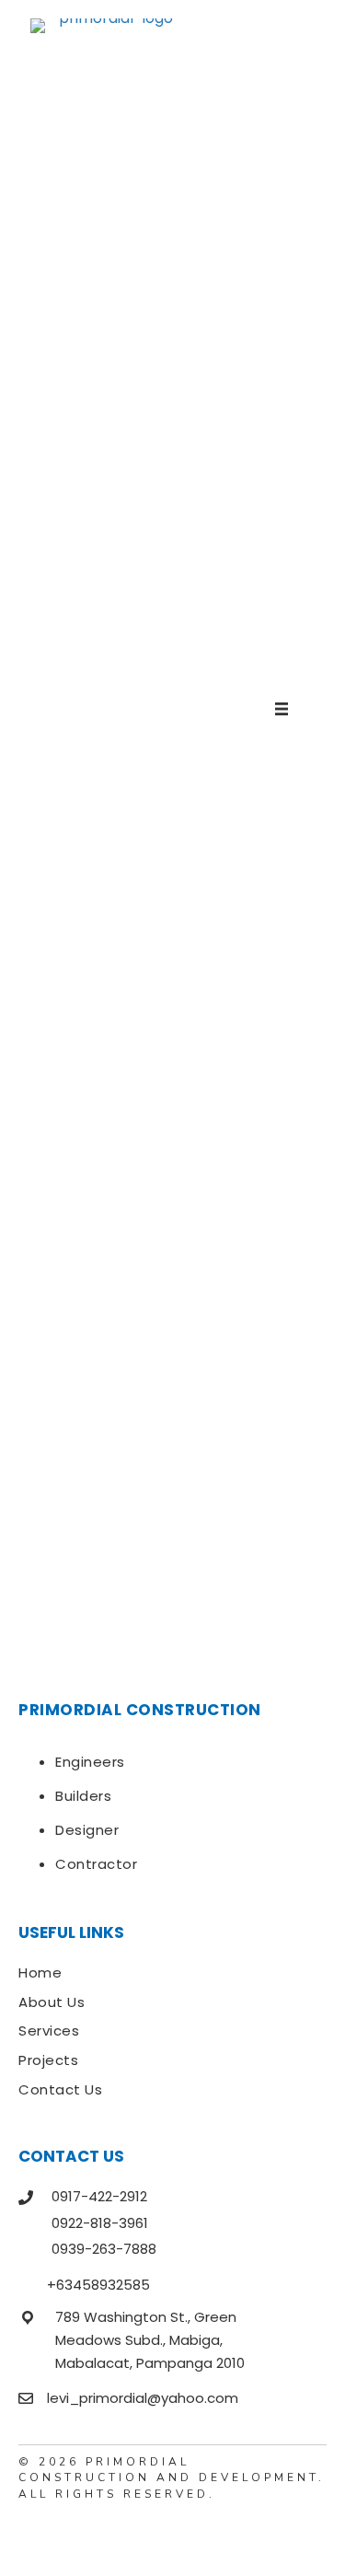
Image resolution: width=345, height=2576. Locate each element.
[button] (32, 2535)
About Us (52, 2002)
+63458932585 (98, 2285)
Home (40, 1973)
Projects (48, 2060)
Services (49, 2031)
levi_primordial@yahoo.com (143, 2398)
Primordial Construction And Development (168, 2470)
